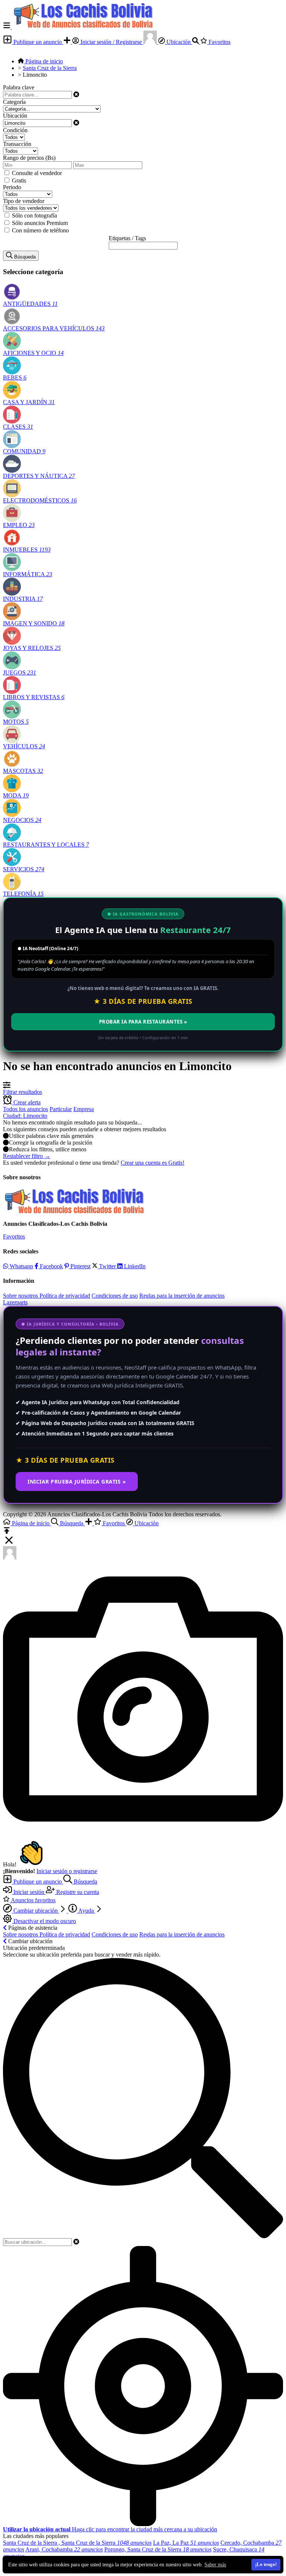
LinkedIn (134, 1266)
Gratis (19, 180)
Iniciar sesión (29, 1892)
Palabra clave (19, 87)
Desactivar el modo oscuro (44, 1921)
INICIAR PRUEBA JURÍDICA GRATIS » (77, 1481)
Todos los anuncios (26, 1109)
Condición (15, 130)
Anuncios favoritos (33, 1900)
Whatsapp (21, 1266)
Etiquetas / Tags (127, 238)
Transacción (17, 144)
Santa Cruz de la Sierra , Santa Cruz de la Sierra (77, 2543)
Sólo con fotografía (34, 215)
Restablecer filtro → (27, 1156)
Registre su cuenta (77, 1892)
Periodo (12, 187)
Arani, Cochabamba (64, 2549)
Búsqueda (85, 1882)
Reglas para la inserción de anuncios (182, 1296)
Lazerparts (15, 1302)
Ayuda (86, 1911)
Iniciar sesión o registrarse (67, 1871)
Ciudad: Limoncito (25, 1116)
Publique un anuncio (38, 42)
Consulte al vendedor (37, 173)
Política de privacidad (65, 1296)
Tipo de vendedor (24, 201)
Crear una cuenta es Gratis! (152, 1163)
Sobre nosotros (21, 1296)
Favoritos (219, 42)
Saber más (215, 2565)
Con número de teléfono (40, 230)
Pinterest (80, 1266)
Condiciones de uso (115, 1296)
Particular (61, 1109)
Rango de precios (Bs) (29, 158)
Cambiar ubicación (36, 1911)
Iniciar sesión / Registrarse (111, 42)
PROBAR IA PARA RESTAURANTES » (143, 1022)
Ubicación (179, 42)
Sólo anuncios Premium (40, 223)
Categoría (14, 102)
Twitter (107, 1266)
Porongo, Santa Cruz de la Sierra (158, 2549)
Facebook (51, 1266)
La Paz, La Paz (186, 2543)
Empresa (84, 1109)
